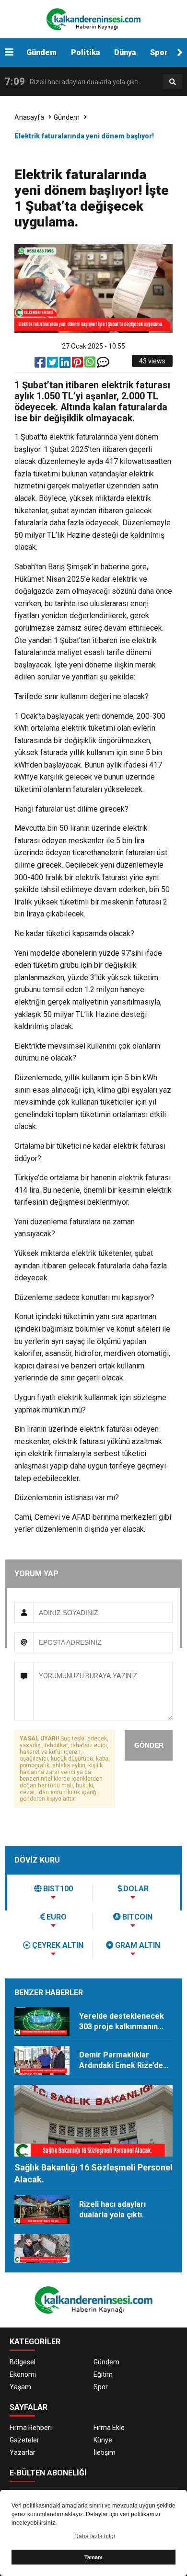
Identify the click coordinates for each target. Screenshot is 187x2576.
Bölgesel (23, 2362)
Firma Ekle (109, 2428)
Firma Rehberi (31, 2428)
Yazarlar (23, 2452)
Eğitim (103, 2374)
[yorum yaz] (103, 364)
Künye (103, 2440)
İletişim (105, 2452)
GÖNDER (149, 1745)
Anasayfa (29, 117)
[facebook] (41, 364)
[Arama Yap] (173, 82)
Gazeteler (24, 2440)
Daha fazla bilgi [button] (95, 2536)
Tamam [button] (93, 2557)
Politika (85, 52)
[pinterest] (78, 364)
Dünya (125, 52)
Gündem (41, 52)
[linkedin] (66, 364)
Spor (159, 52)
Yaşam (20, 2387)
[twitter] (53, 364)
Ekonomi (23, 2374)
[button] (180, 53)
